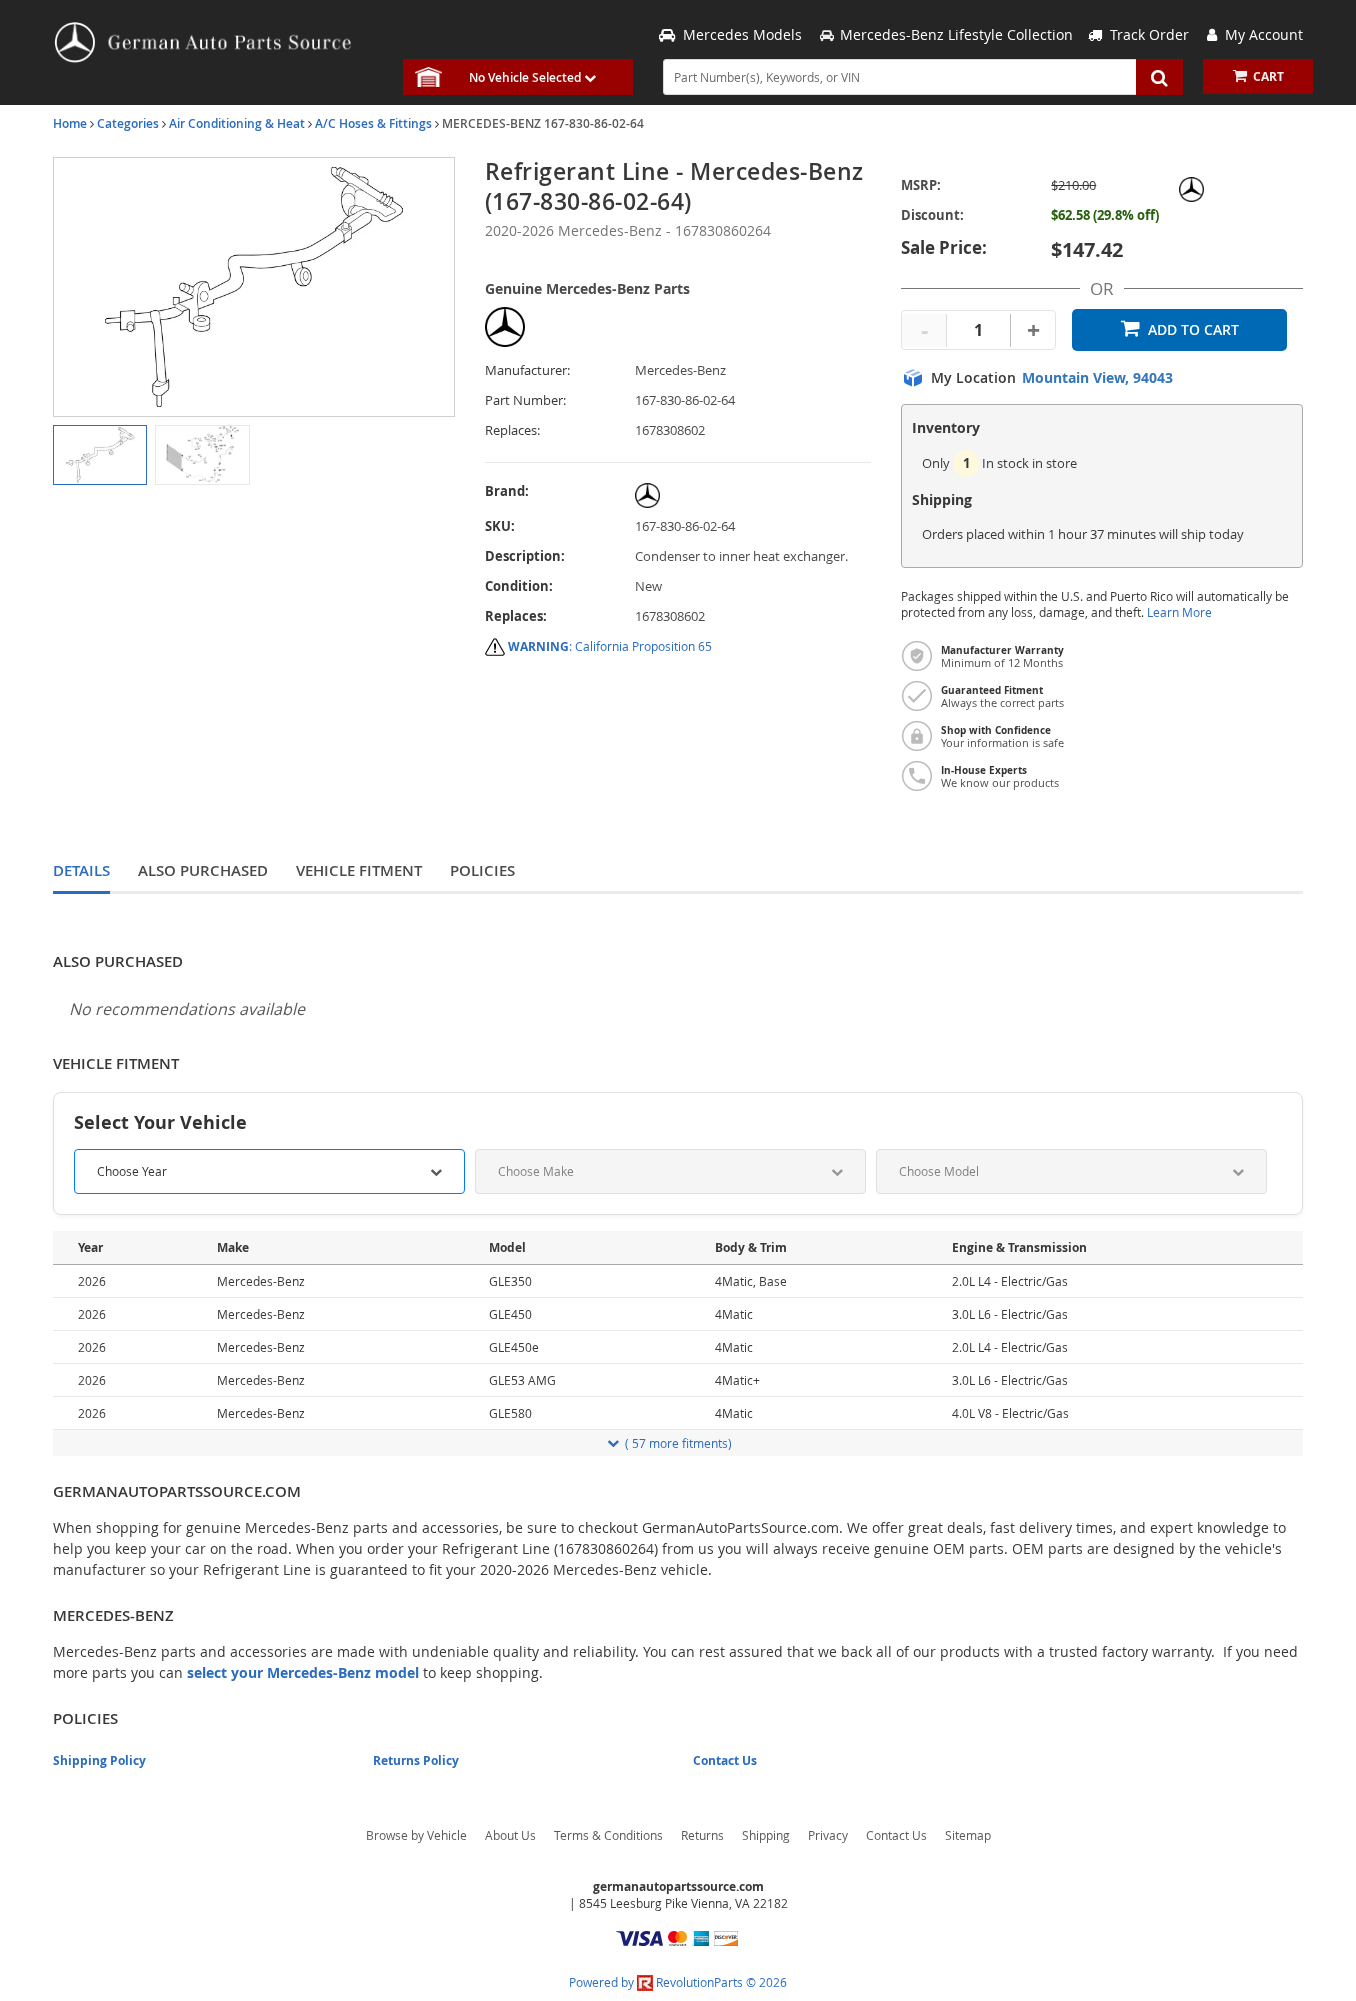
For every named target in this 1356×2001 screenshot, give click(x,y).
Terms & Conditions (608, 1835)
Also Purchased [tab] (203, 870)
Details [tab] (81, 870)
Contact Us (725, 1760)
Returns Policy (416, 1760)
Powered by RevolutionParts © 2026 (678, 1982)
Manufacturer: (527, 370)
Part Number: (525, 400)
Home (70, 123)
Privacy (828, 1835)
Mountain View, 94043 (1097, 378)
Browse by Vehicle (416, 1835)
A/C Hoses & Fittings (373, 123)
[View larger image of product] (100, 455)
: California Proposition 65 (610, 646)
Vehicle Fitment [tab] (359, 870)
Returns (702, 1835)
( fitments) (678, 1443)
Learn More (1179, 612)
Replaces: (512, 430)
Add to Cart (1193, 329)
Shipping (766, 1835)
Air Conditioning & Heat (237, 123)
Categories (128, 123)
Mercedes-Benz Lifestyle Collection (956, 34)
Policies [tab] (482, 870)
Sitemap (968, 1835)
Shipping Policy (99, 1760)
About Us (510, 1835)
